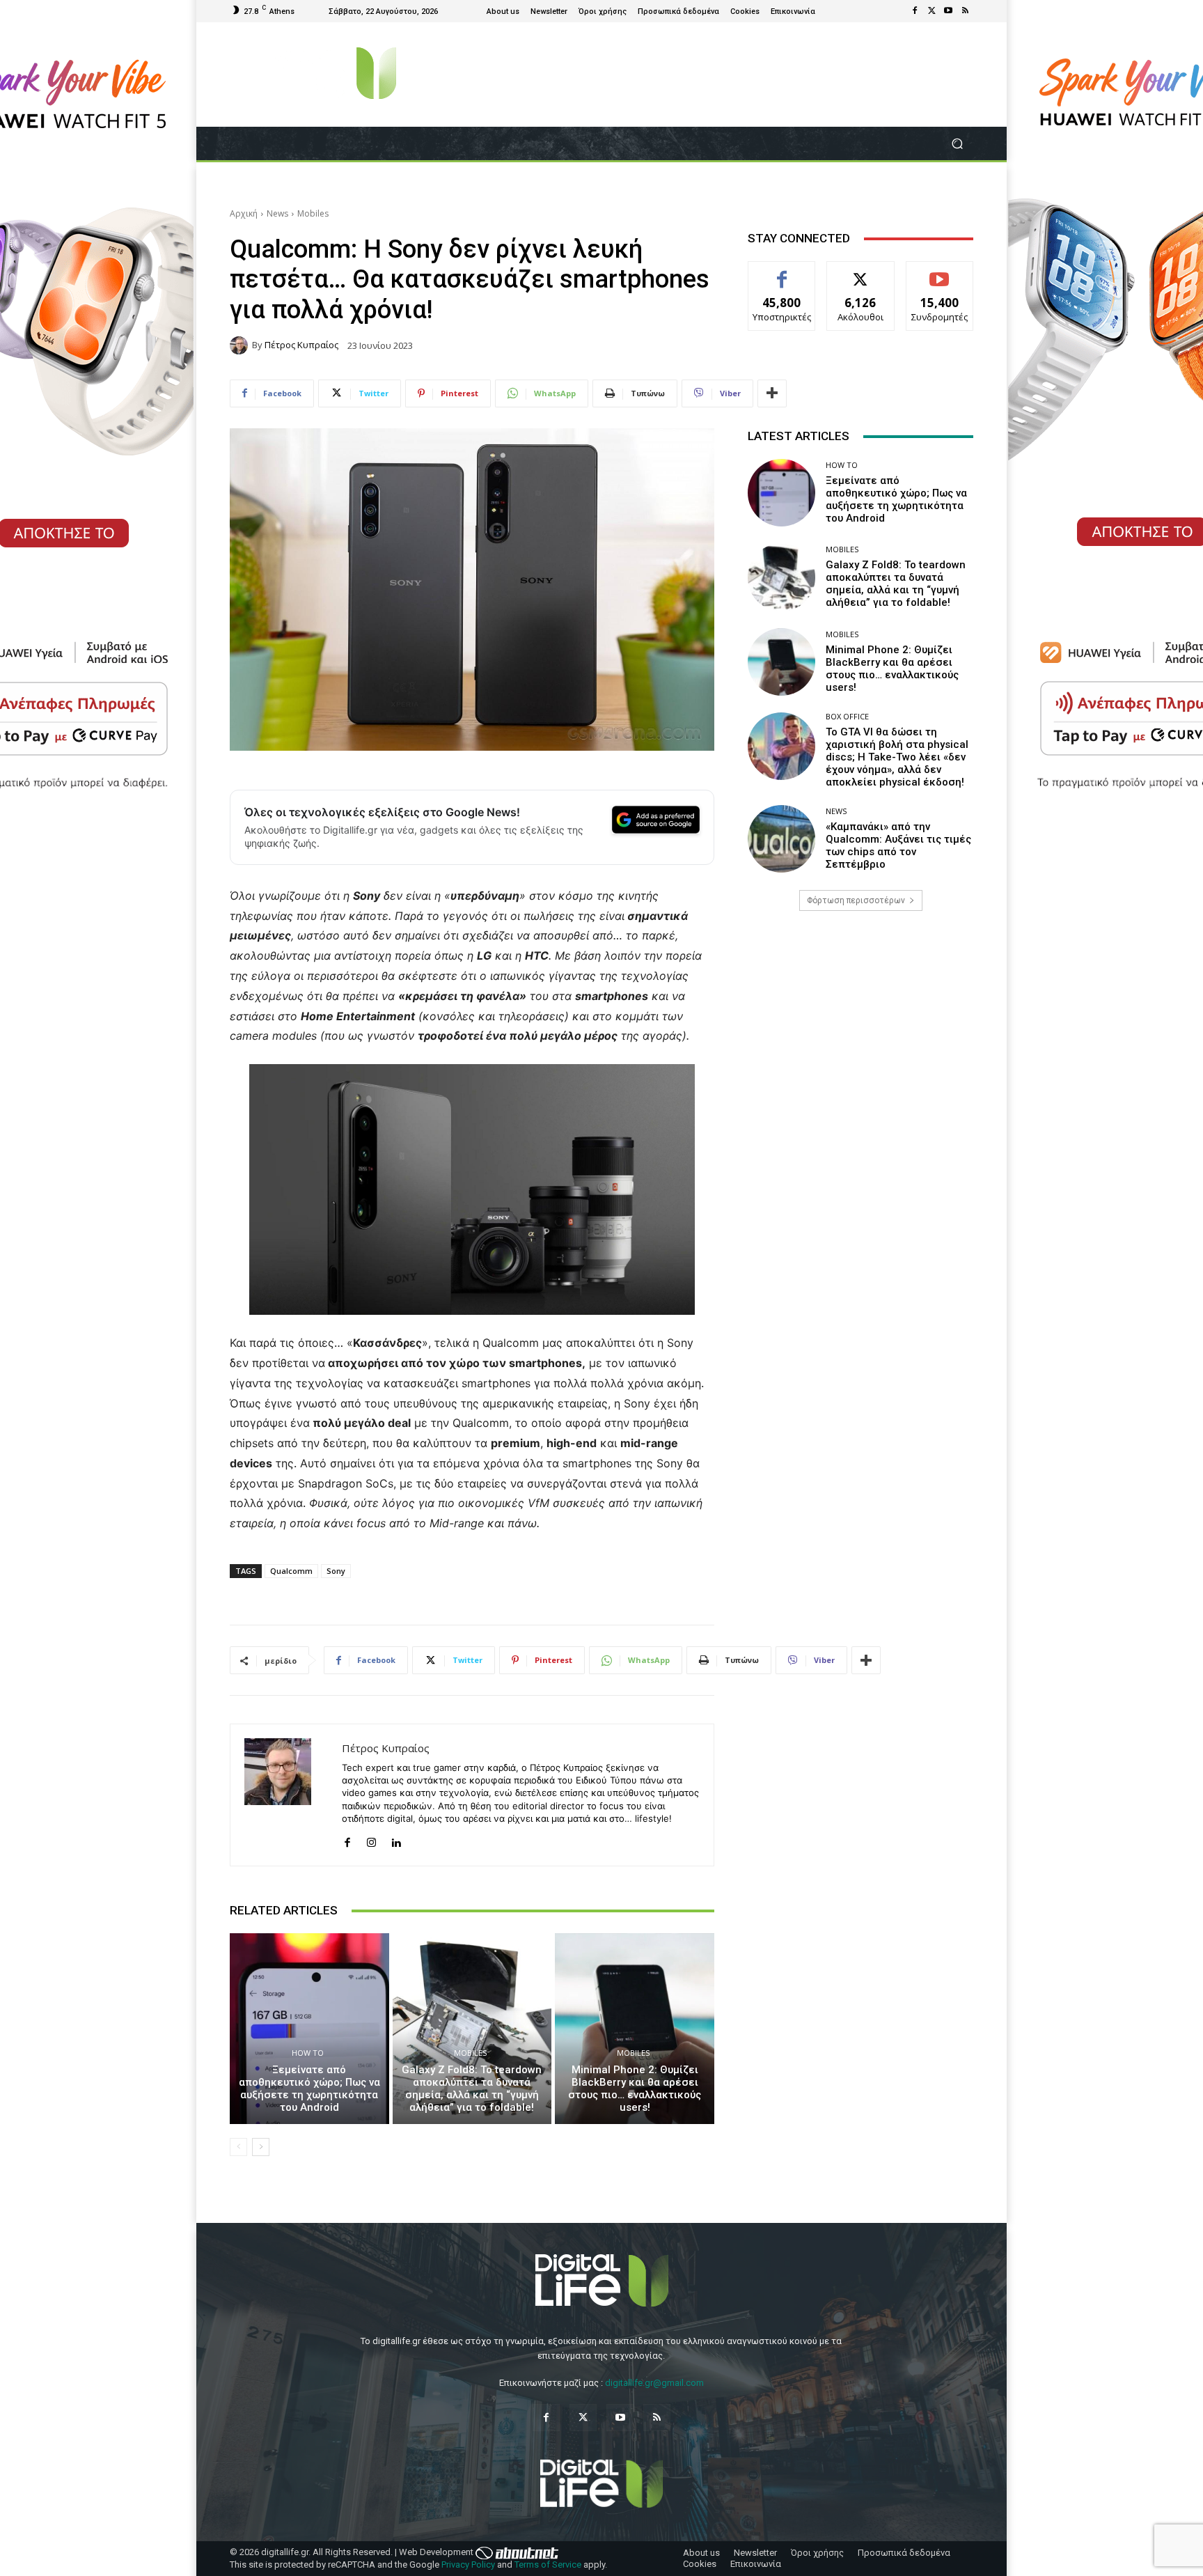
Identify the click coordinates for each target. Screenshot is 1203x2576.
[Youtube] (948, 11)
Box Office (847, 716)
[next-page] (261, 2147)
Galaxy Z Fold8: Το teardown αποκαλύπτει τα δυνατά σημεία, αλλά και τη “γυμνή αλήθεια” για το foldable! (472, 2089)
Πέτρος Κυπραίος (301, 345)
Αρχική (244, 213)
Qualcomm (291, 1571)
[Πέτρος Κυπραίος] (241, 345)
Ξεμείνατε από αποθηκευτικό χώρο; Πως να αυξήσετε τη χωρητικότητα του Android (309, 2089)
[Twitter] (931, 11)
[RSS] (965, 11)
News (277, 213)
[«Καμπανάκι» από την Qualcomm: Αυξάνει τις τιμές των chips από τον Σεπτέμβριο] (781, 839)
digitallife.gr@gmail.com (654, 2383)
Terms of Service (548, 2565)
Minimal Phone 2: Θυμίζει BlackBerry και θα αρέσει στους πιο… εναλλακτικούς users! (635, 2089)
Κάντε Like (782, 272)
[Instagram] (371, 1840)
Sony (336, 1571)
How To (308, 2053)
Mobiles (313, 213)
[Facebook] (915, 11)
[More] (772, 393)
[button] (957, 144)
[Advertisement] (860, 1031)
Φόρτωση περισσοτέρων (856, 900)
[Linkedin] (396, 1840)
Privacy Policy (468, 2565)
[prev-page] (238, 2147)
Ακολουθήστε (861, 272)
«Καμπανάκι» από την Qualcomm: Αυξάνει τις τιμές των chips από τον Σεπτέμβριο (898, 845)
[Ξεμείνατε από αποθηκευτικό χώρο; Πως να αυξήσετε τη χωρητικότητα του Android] (309, 2029)
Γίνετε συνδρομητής (940, 277)
